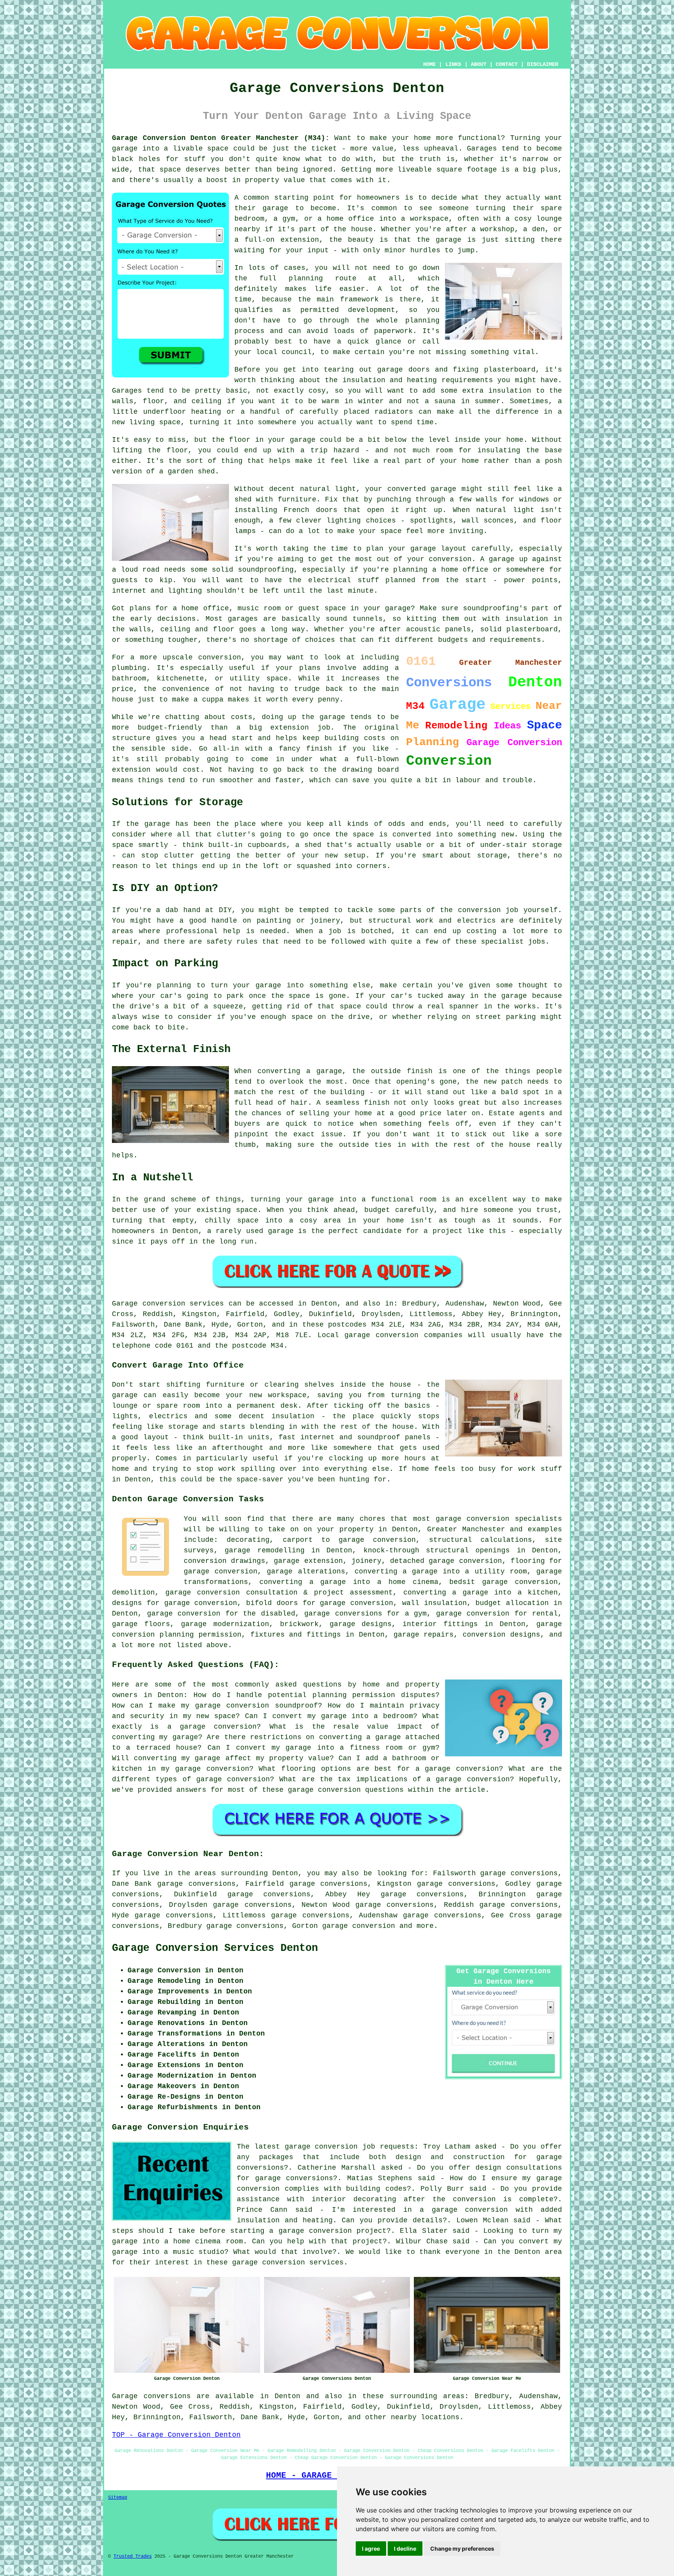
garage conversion (359, 1926)
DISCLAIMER (543, 64)
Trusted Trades (133, 2557)
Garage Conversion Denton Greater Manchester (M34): (221, 138)
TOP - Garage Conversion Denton (176, 2435)
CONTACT (507, 64)
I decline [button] (405, 2549)
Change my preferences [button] (462, 2549)
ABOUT (479, 64)
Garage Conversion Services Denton (215, 1948)
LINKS (453, 64)
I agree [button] (371, 2549)
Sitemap (118, 2498)
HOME (429, 64)
